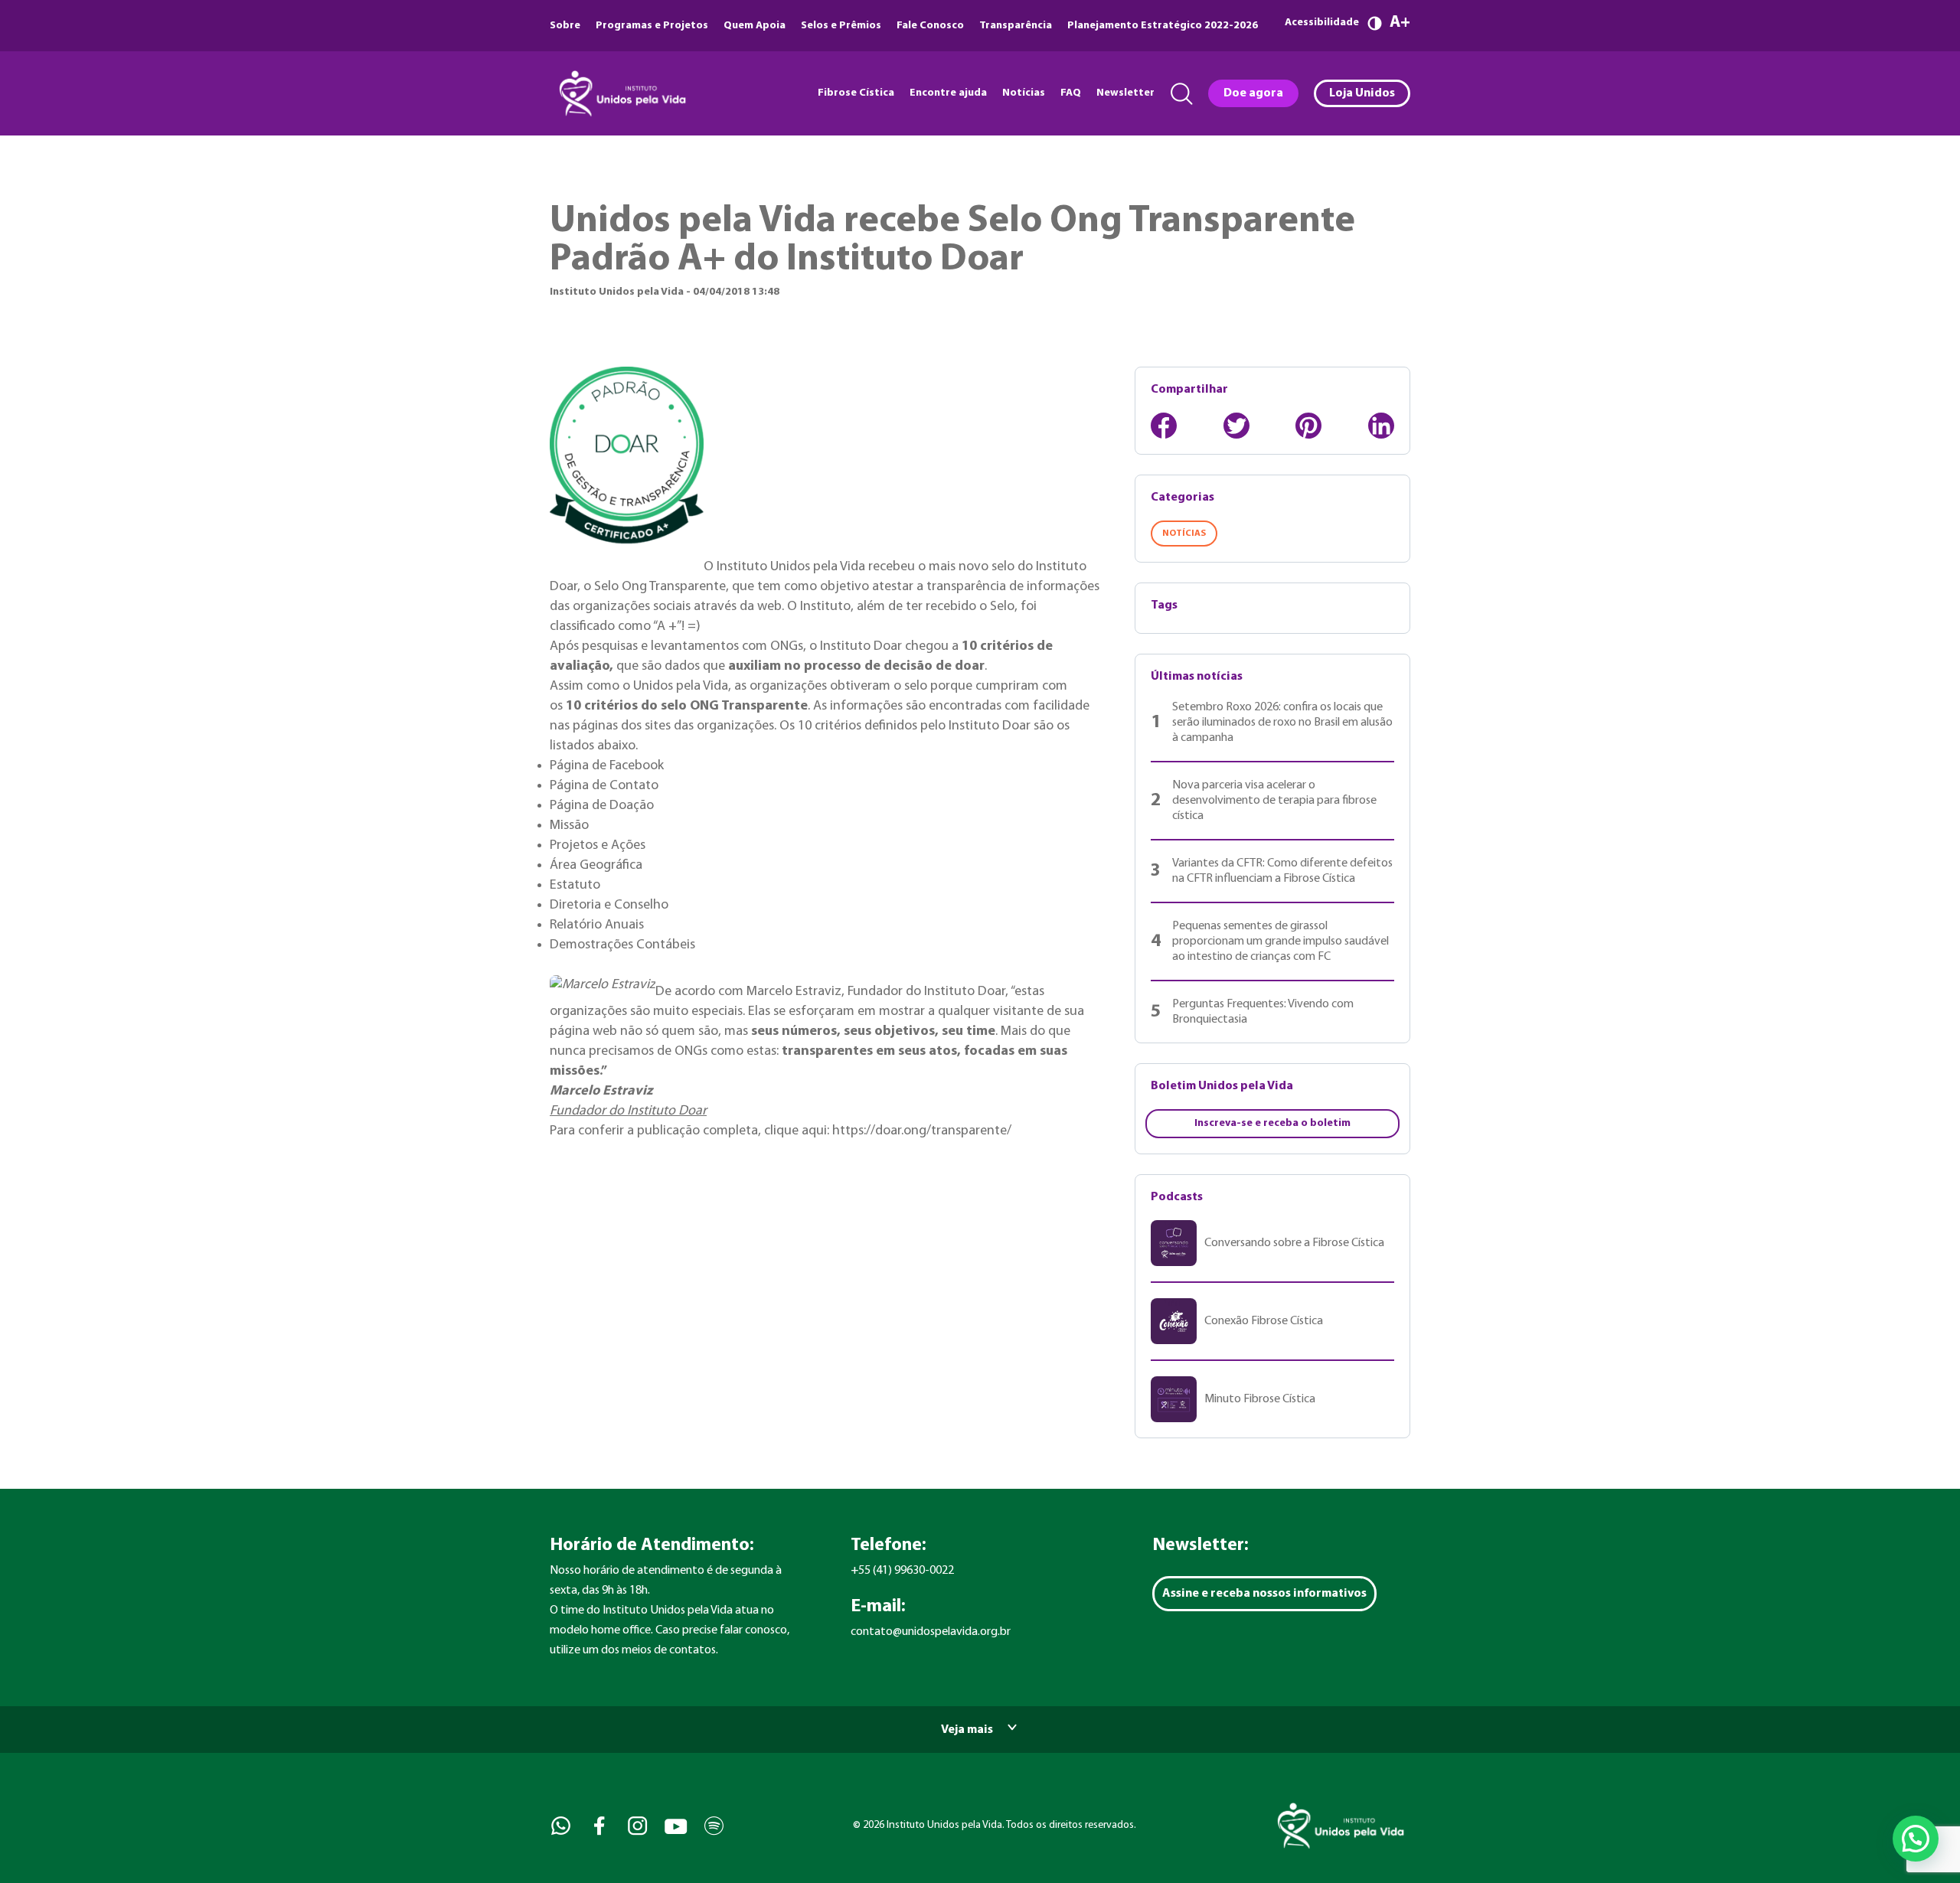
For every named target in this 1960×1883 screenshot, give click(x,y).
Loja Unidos (1362, 93)
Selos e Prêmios (841, 26)
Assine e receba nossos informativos (1264, 1594)
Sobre (565, 26)
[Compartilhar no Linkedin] (1381, 426)
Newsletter (1125, 93)
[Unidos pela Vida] (621, 93)
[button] (1916, 1839)
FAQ (1071, 93)
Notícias (1024, 93)
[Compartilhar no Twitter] (1236, 426)
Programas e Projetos (652, 26)
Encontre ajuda (948, 93)
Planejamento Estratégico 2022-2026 (1163, 26)
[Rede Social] (559, 1826)
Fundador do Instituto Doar (628, 1111)
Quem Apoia (755, 26)
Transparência (1016, 26)
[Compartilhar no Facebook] (1164, 426)
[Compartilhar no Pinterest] (1308, 426)
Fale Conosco (930, 26)
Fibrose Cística (856, 93)
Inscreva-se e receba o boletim (1272, 1123)
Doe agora (1253, 93)
